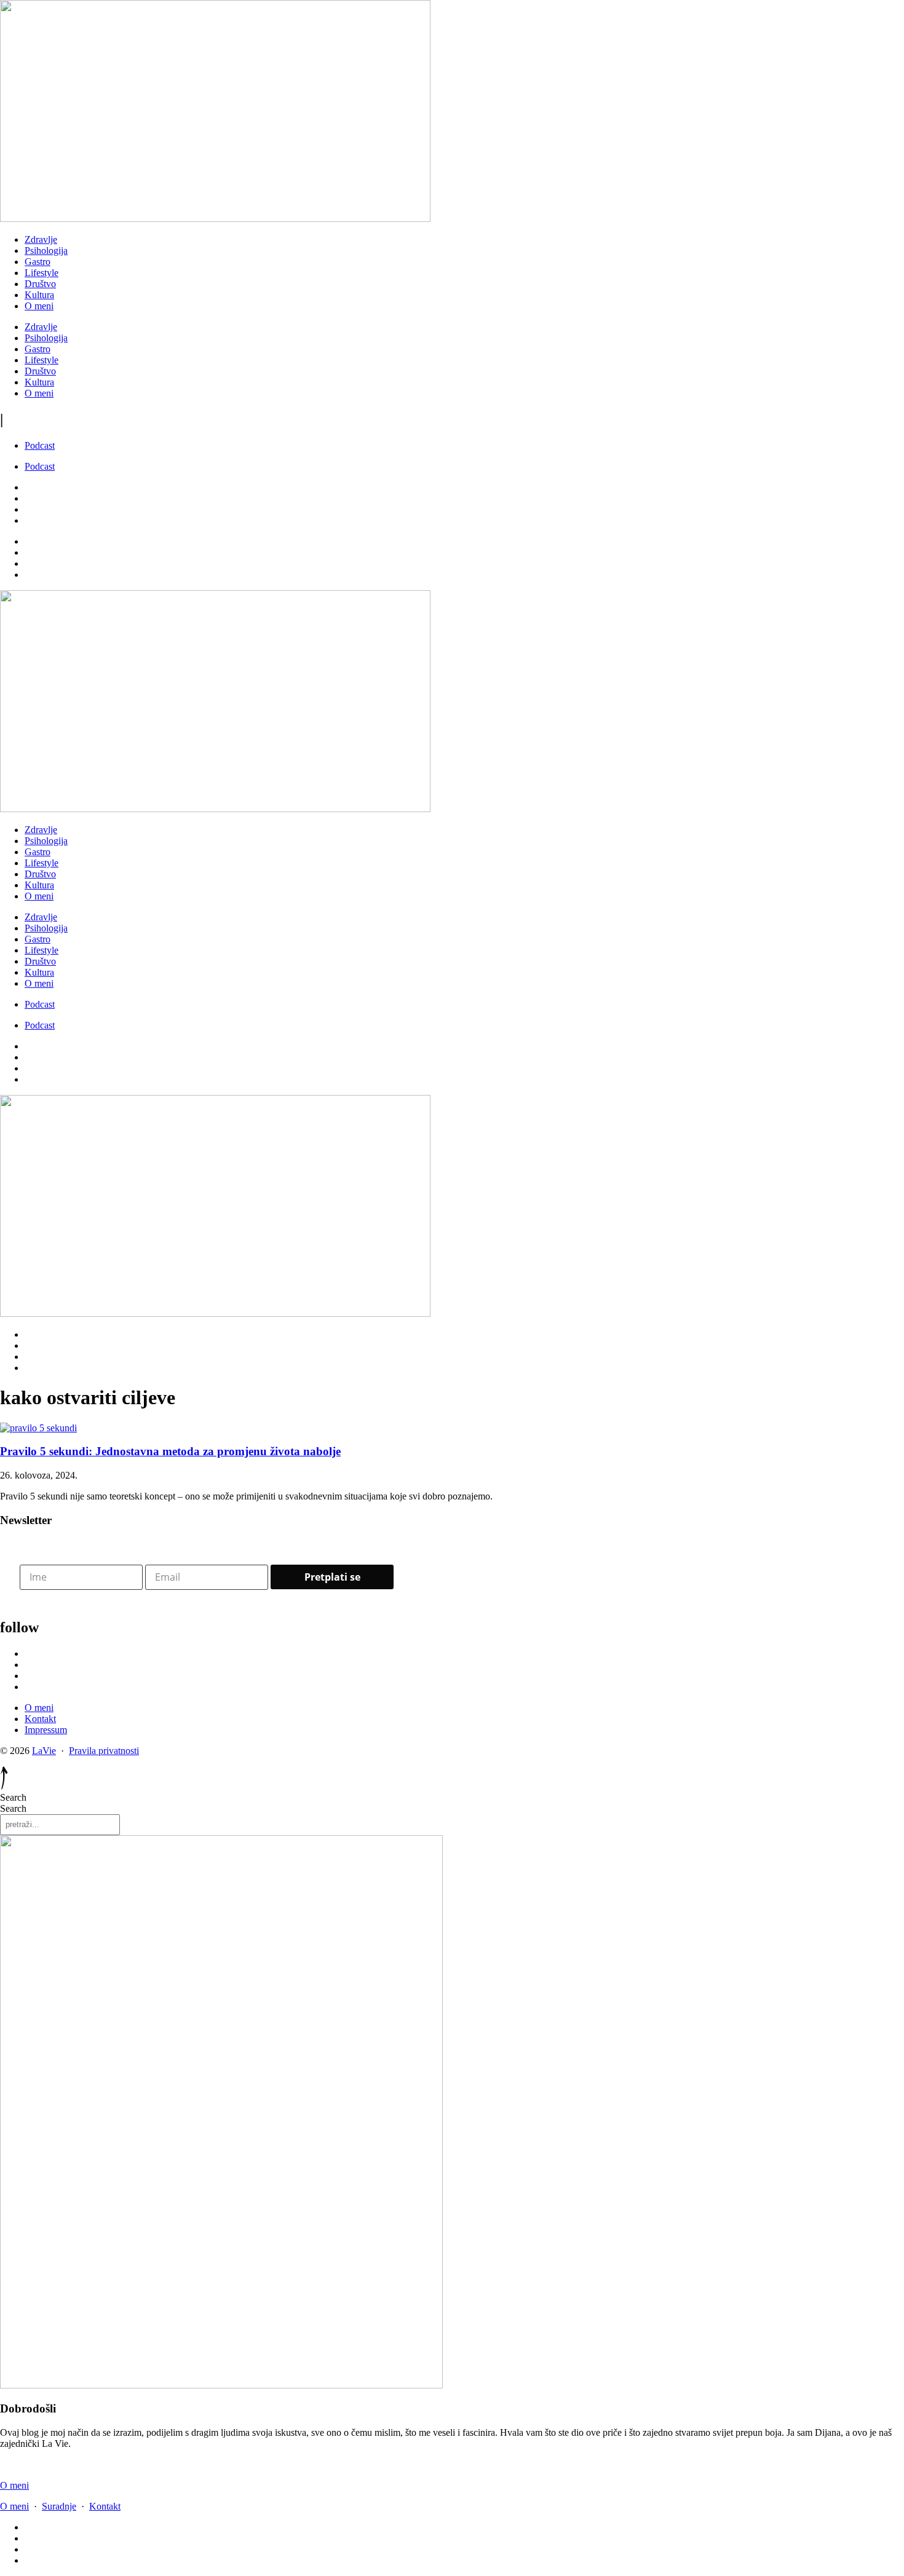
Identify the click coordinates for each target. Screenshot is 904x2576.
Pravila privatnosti (104, 1751)
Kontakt (105, 2506)
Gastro (38, 262)
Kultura (39, 295)
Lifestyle (42, 273)
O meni (39, 306)
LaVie (44, 1751)
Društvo (40, 284)
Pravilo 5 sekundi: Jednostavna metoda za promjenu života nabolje (170, 1451)
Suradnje (59, 2506)
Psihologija (46, 251)
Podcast (40, 445)
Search (13, 1797)
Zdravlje (41, 239)
